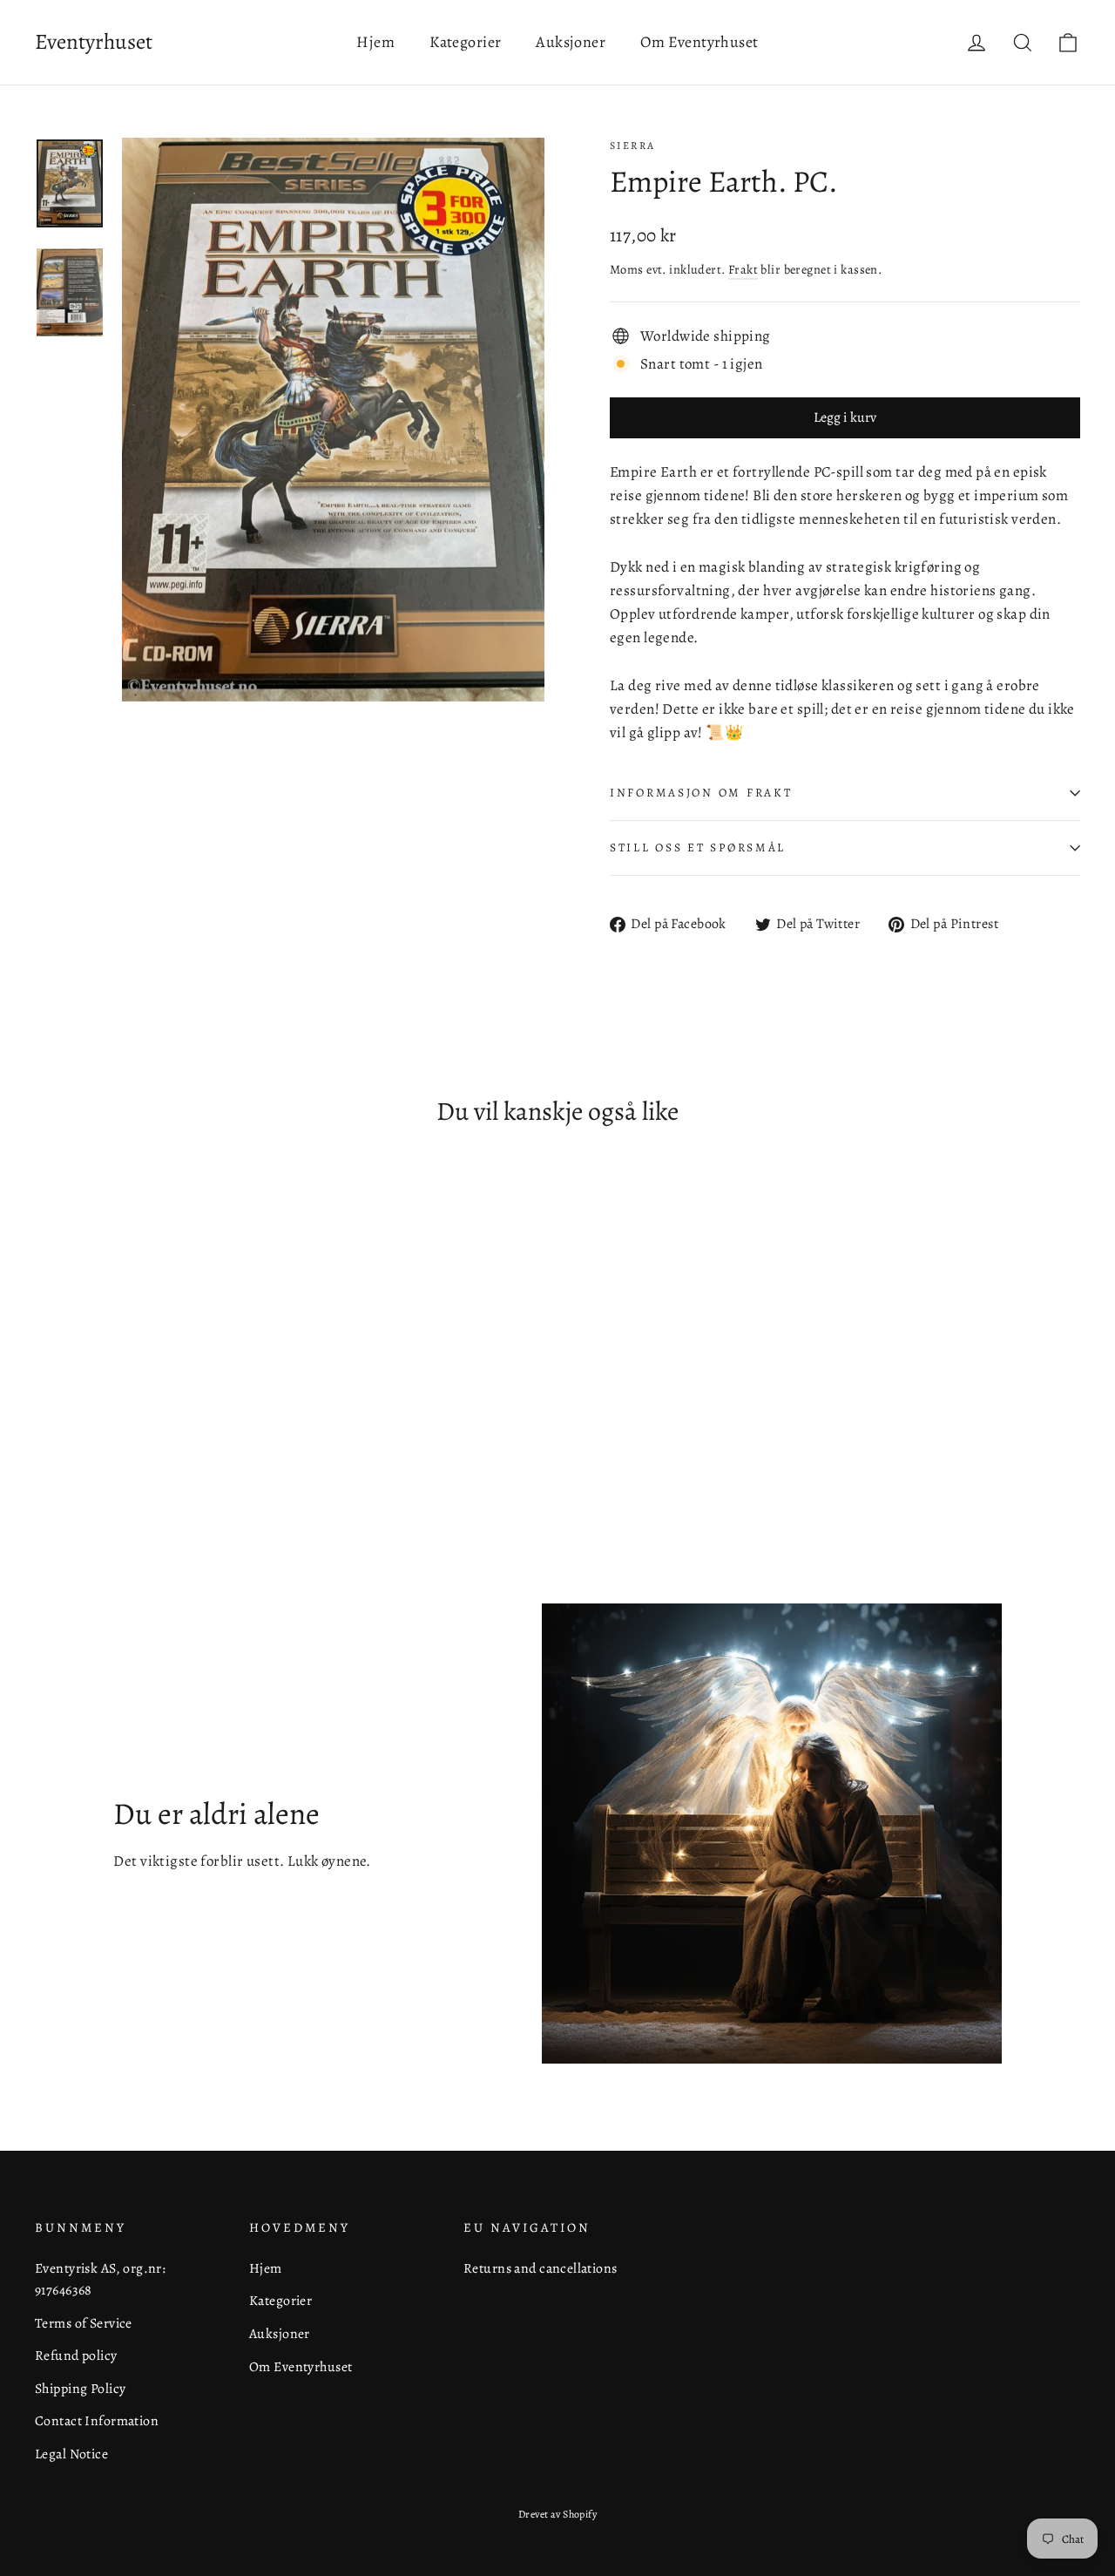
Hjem (375, 42)
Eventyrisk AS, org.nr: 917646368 (100, 2279)
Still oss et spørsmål (698, 847)
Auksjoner (571, 42)
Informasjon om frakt (701, 793)
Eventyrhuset (94, 42)
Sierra (632, 146)
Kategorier (465, 42)
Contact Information (97, 2420)
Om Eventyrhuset (699, 42)
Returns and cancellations (541, 2268)
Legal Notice (71, 2454)
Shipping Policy (80, 2388)
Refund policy (76, 2355)
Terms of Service (84, 2323)
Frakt (743, 269)
